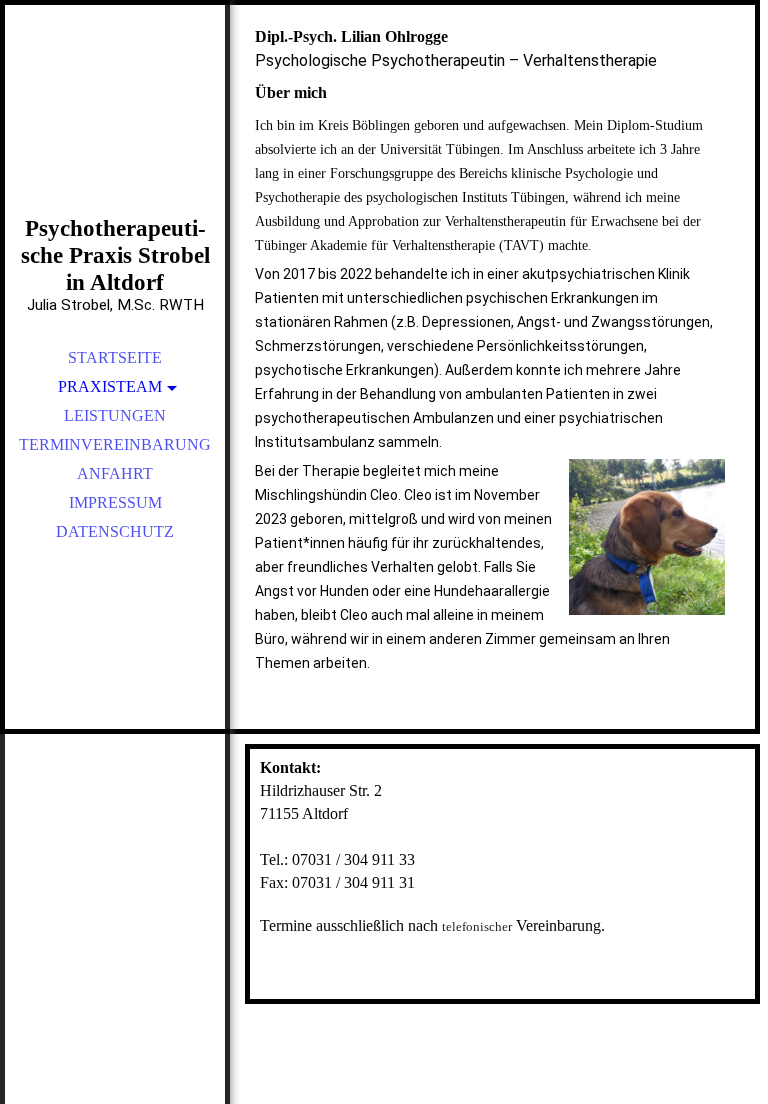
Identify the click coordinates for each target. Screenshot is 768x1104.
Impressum (115, 502)
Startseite (115, 357)
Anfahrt (115, 473)
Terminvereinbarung (115, 444)
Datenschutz (115, 531)
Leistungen (115, 415)
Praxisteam (110, 386)
